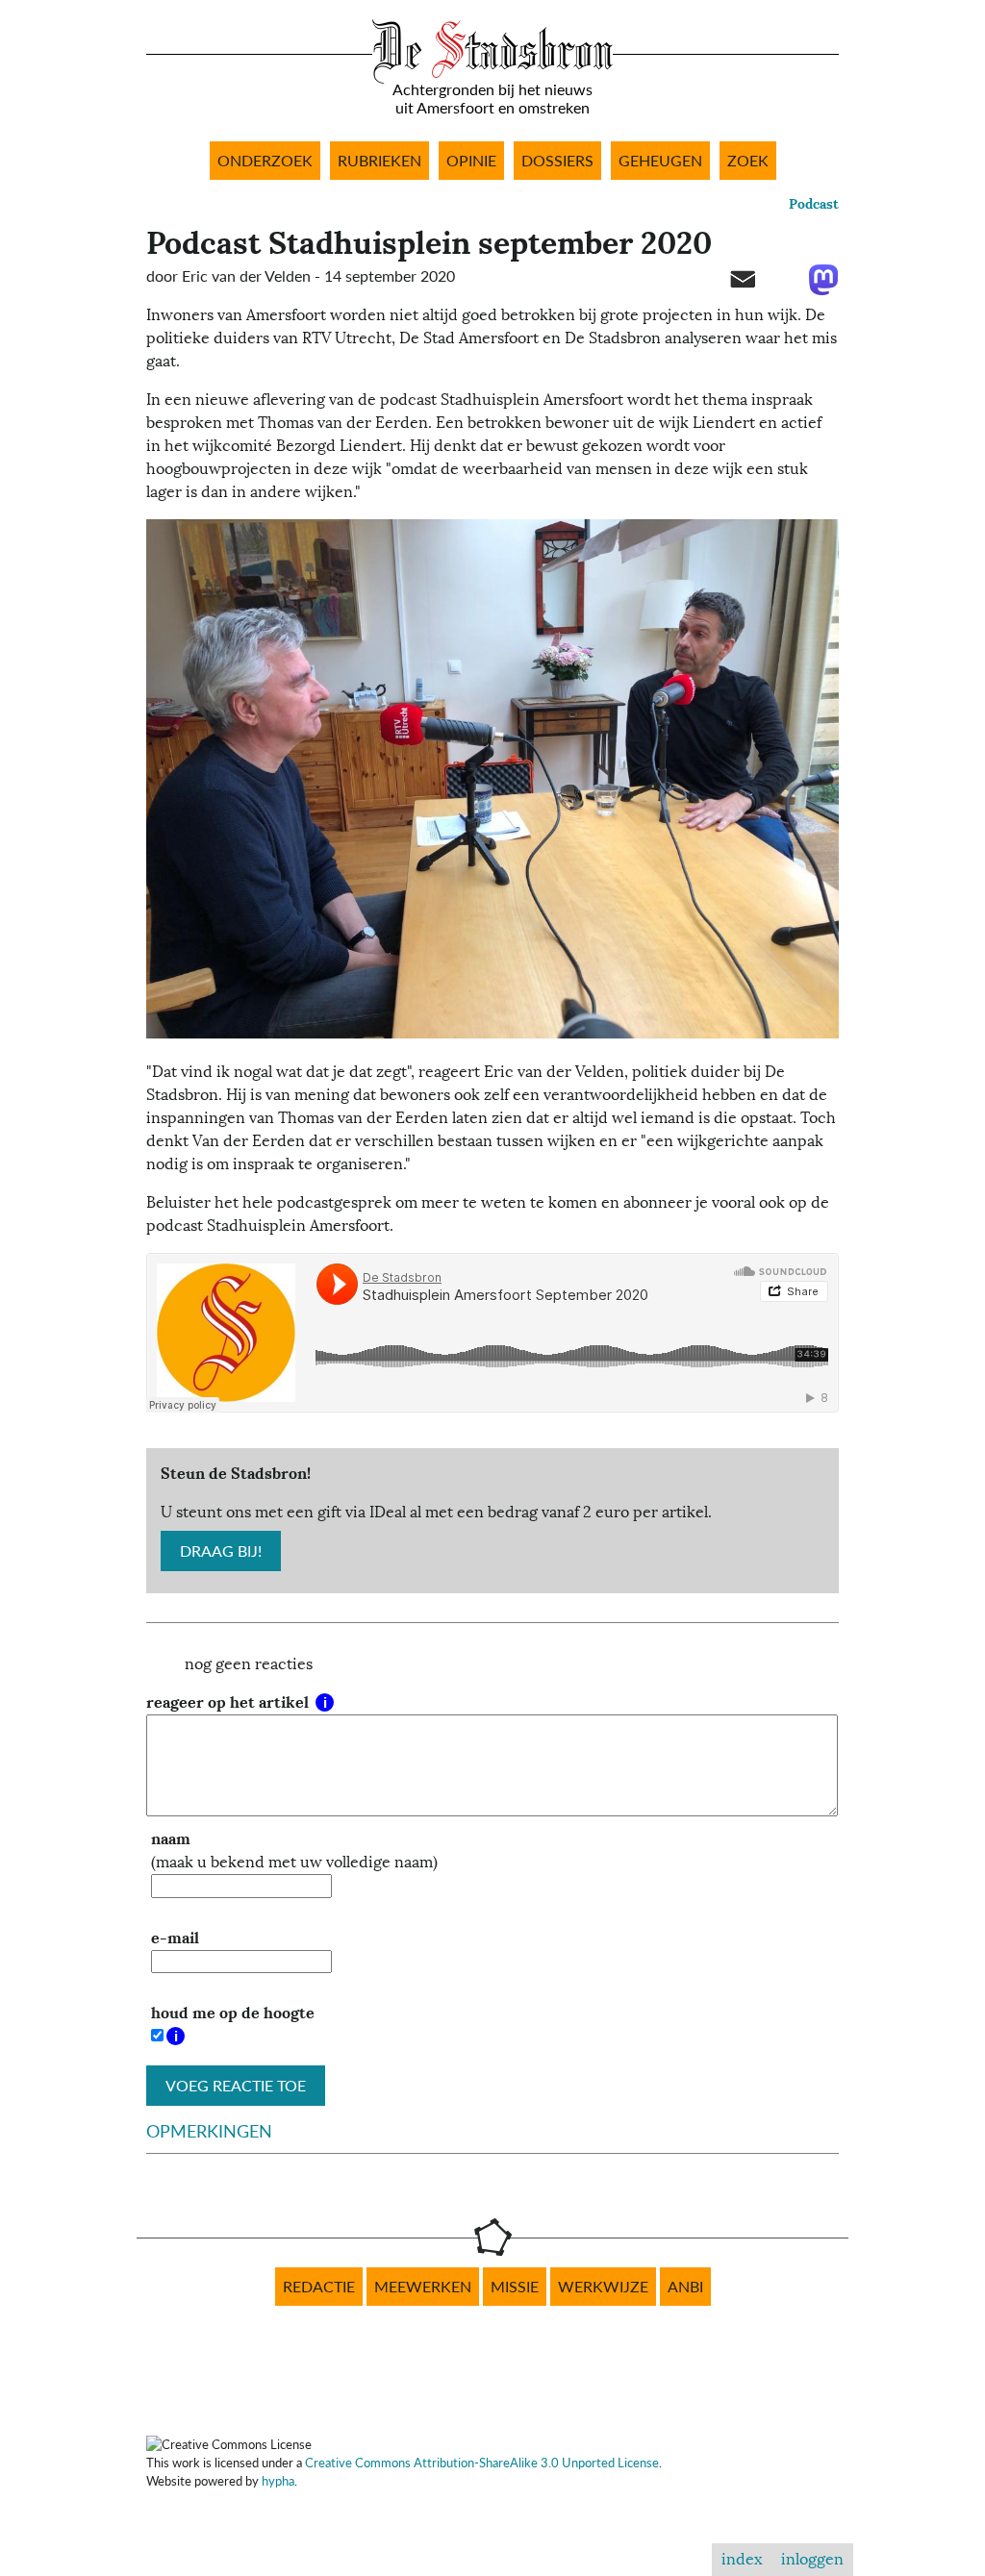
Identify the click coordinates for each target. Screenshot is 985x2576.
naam (171, 1839)
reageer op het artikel (229, 1702)
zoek (748, 161)
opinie (471, 161)
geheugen (660, 161)
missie (515, 2287)
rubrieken (379, 161)
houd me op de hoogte (233, 2013)
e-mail (175, 1938)
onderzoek (265, 161)
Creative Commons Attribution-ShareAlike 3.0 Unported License (482, 2463)
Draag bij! (221, 1551)
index (742, 2560)
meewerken (423, 2287)
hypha (278, 2481)
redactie (319, 2287)
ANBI (685, 2287)
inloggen (812, 2560)
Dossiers (557, 161)
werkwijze (603, 2287)
